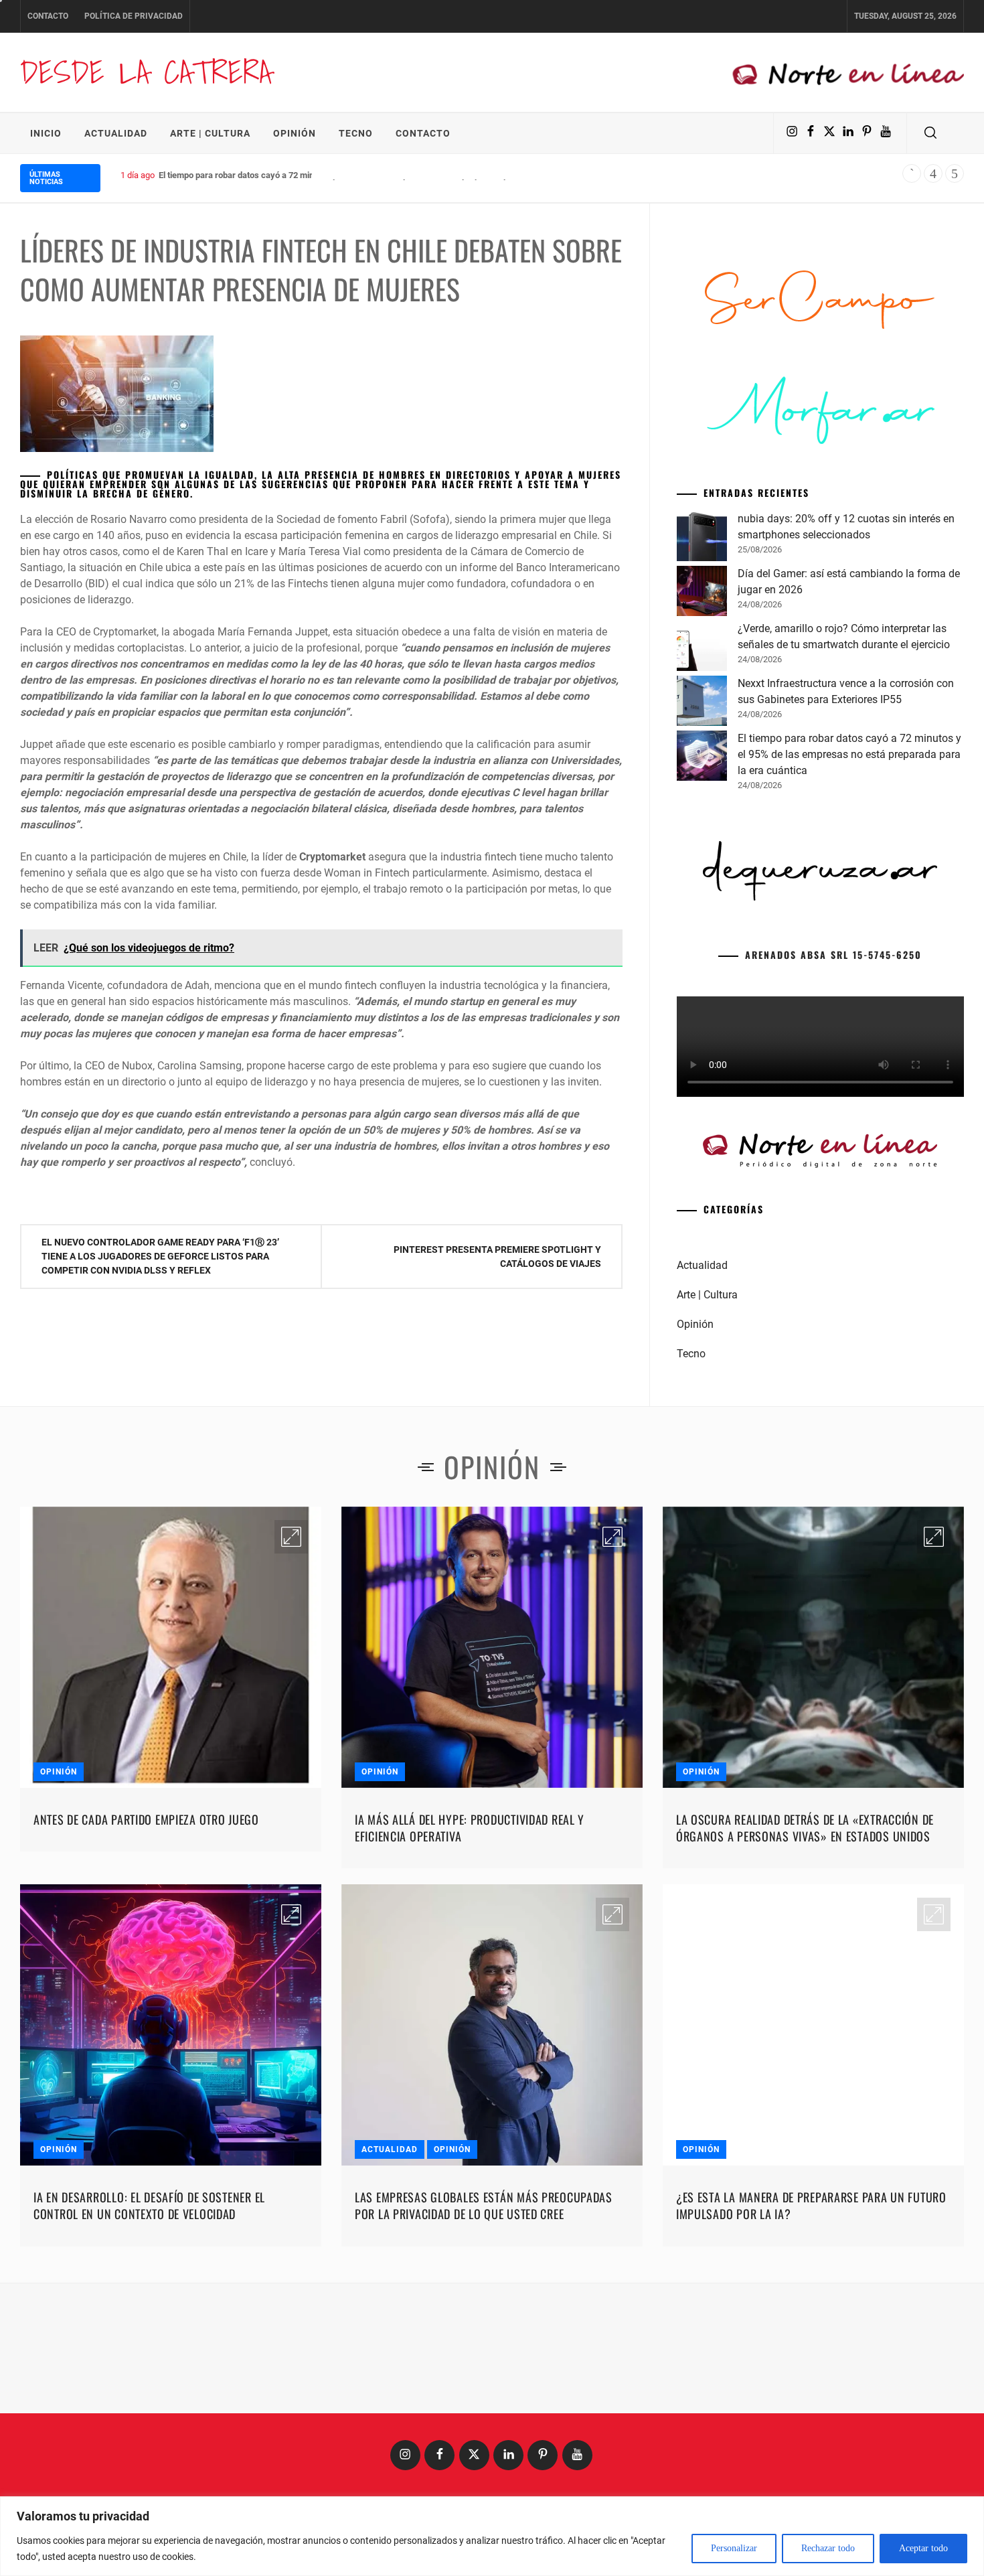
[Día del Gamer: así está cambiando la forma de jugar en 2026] (702, 798)
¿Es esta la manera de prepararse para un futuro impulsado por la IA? (811, 2410)
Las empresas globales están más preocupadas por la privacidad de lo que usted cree (484, 2410)
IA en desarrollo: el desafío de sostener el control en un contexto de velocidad (149, 2410)
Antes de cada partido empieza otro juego (146, 2024)
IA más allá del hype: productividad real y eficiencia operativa (470, 2032)
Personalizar (734, 2548)
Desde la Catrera (146, 72)
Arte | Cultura (210, 133)
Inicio (46, 133)
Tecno (356, 133)
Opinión (295, 133)
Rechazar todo (828, 2548)
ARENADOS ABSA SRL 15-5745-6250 (833, 1159)
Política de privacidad (134, 16)
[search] (930, 133)
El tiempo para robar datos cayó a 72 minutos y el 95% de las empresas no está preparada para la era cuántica (369, 175)
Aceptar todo (923, 2548)
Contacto (48, 16)
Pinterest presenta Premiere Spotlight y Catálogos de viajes (497, 1257)
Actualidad (116, 133)
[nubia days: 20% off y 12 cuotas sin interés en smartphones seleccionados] (702, 743)
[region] (492, 2536)
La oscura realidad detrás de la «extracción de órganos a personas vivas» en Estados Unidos (805, 2032)
